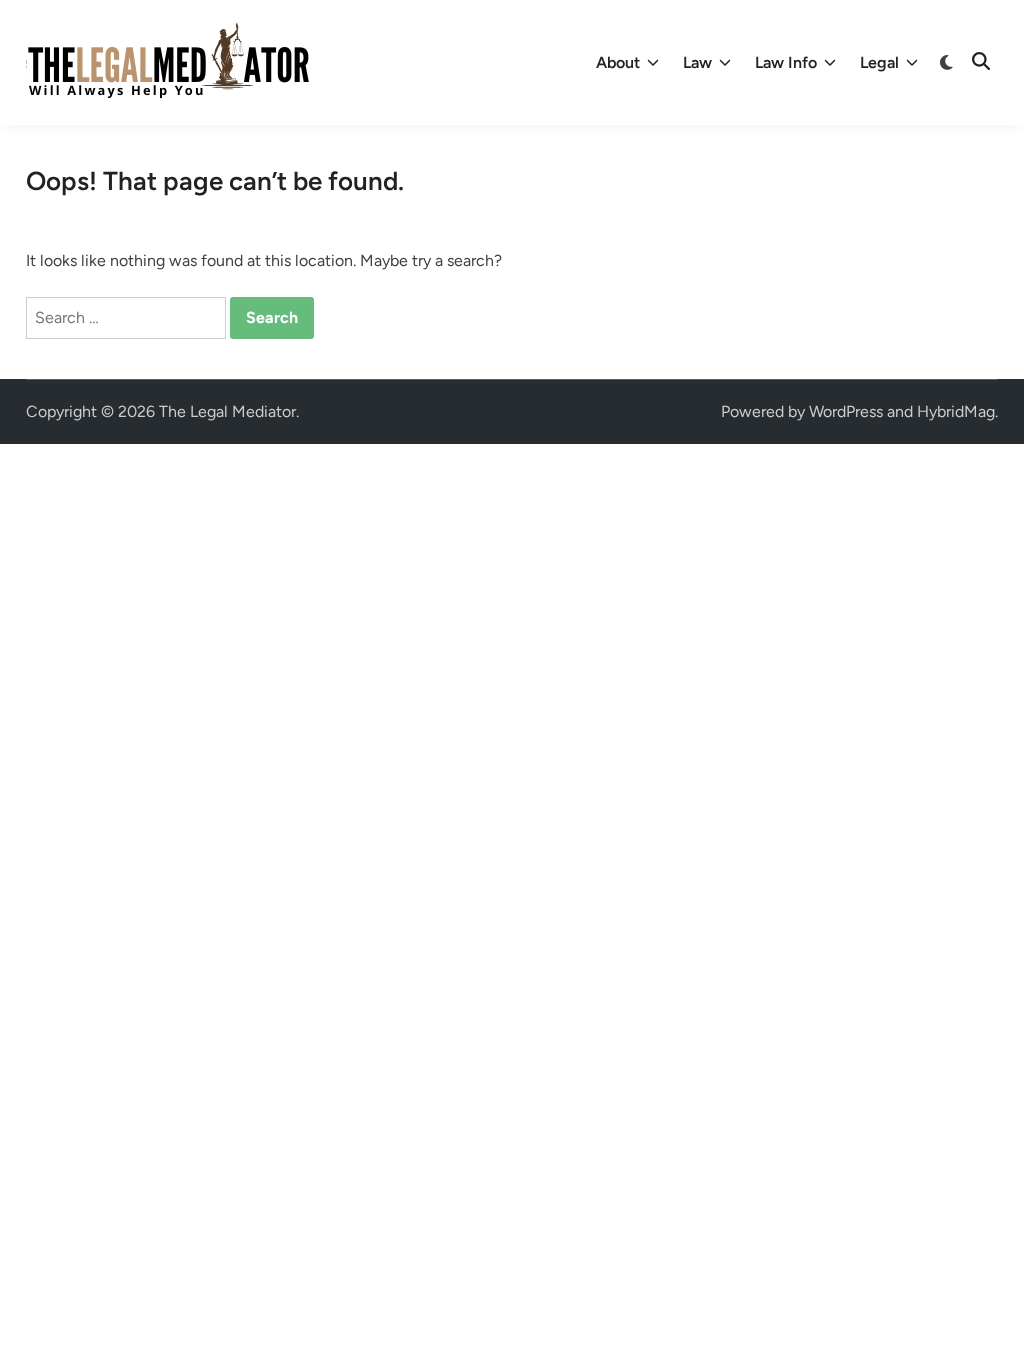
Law (697, 62)
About (618, 62)
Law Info (786, 62)
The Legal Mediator (227, 411)
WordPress (846, 411)
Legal (879, 62)
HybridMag (956, 411)
